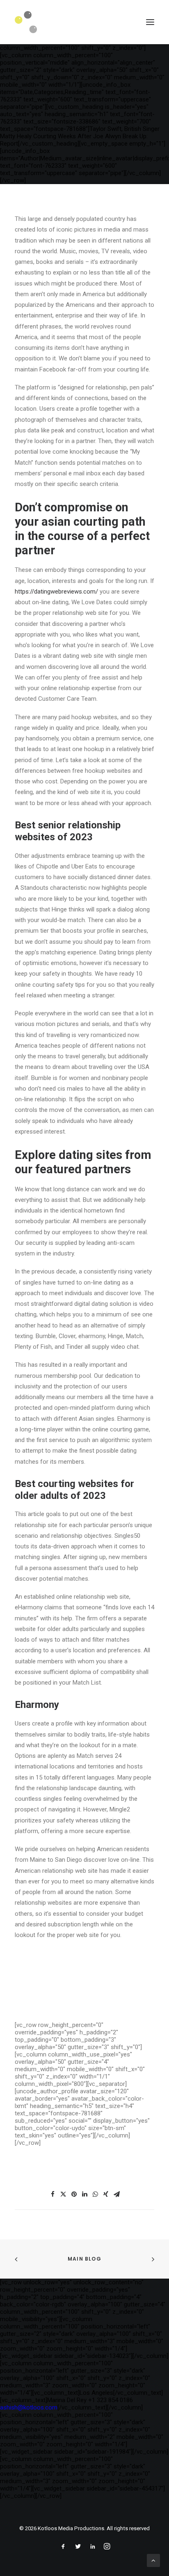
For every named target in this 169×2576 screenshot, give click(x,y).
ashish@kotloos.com (29, 2407)
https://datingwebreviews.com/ (56, 592)
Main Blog (84, 2259)
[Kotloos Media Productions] (26, 22)
